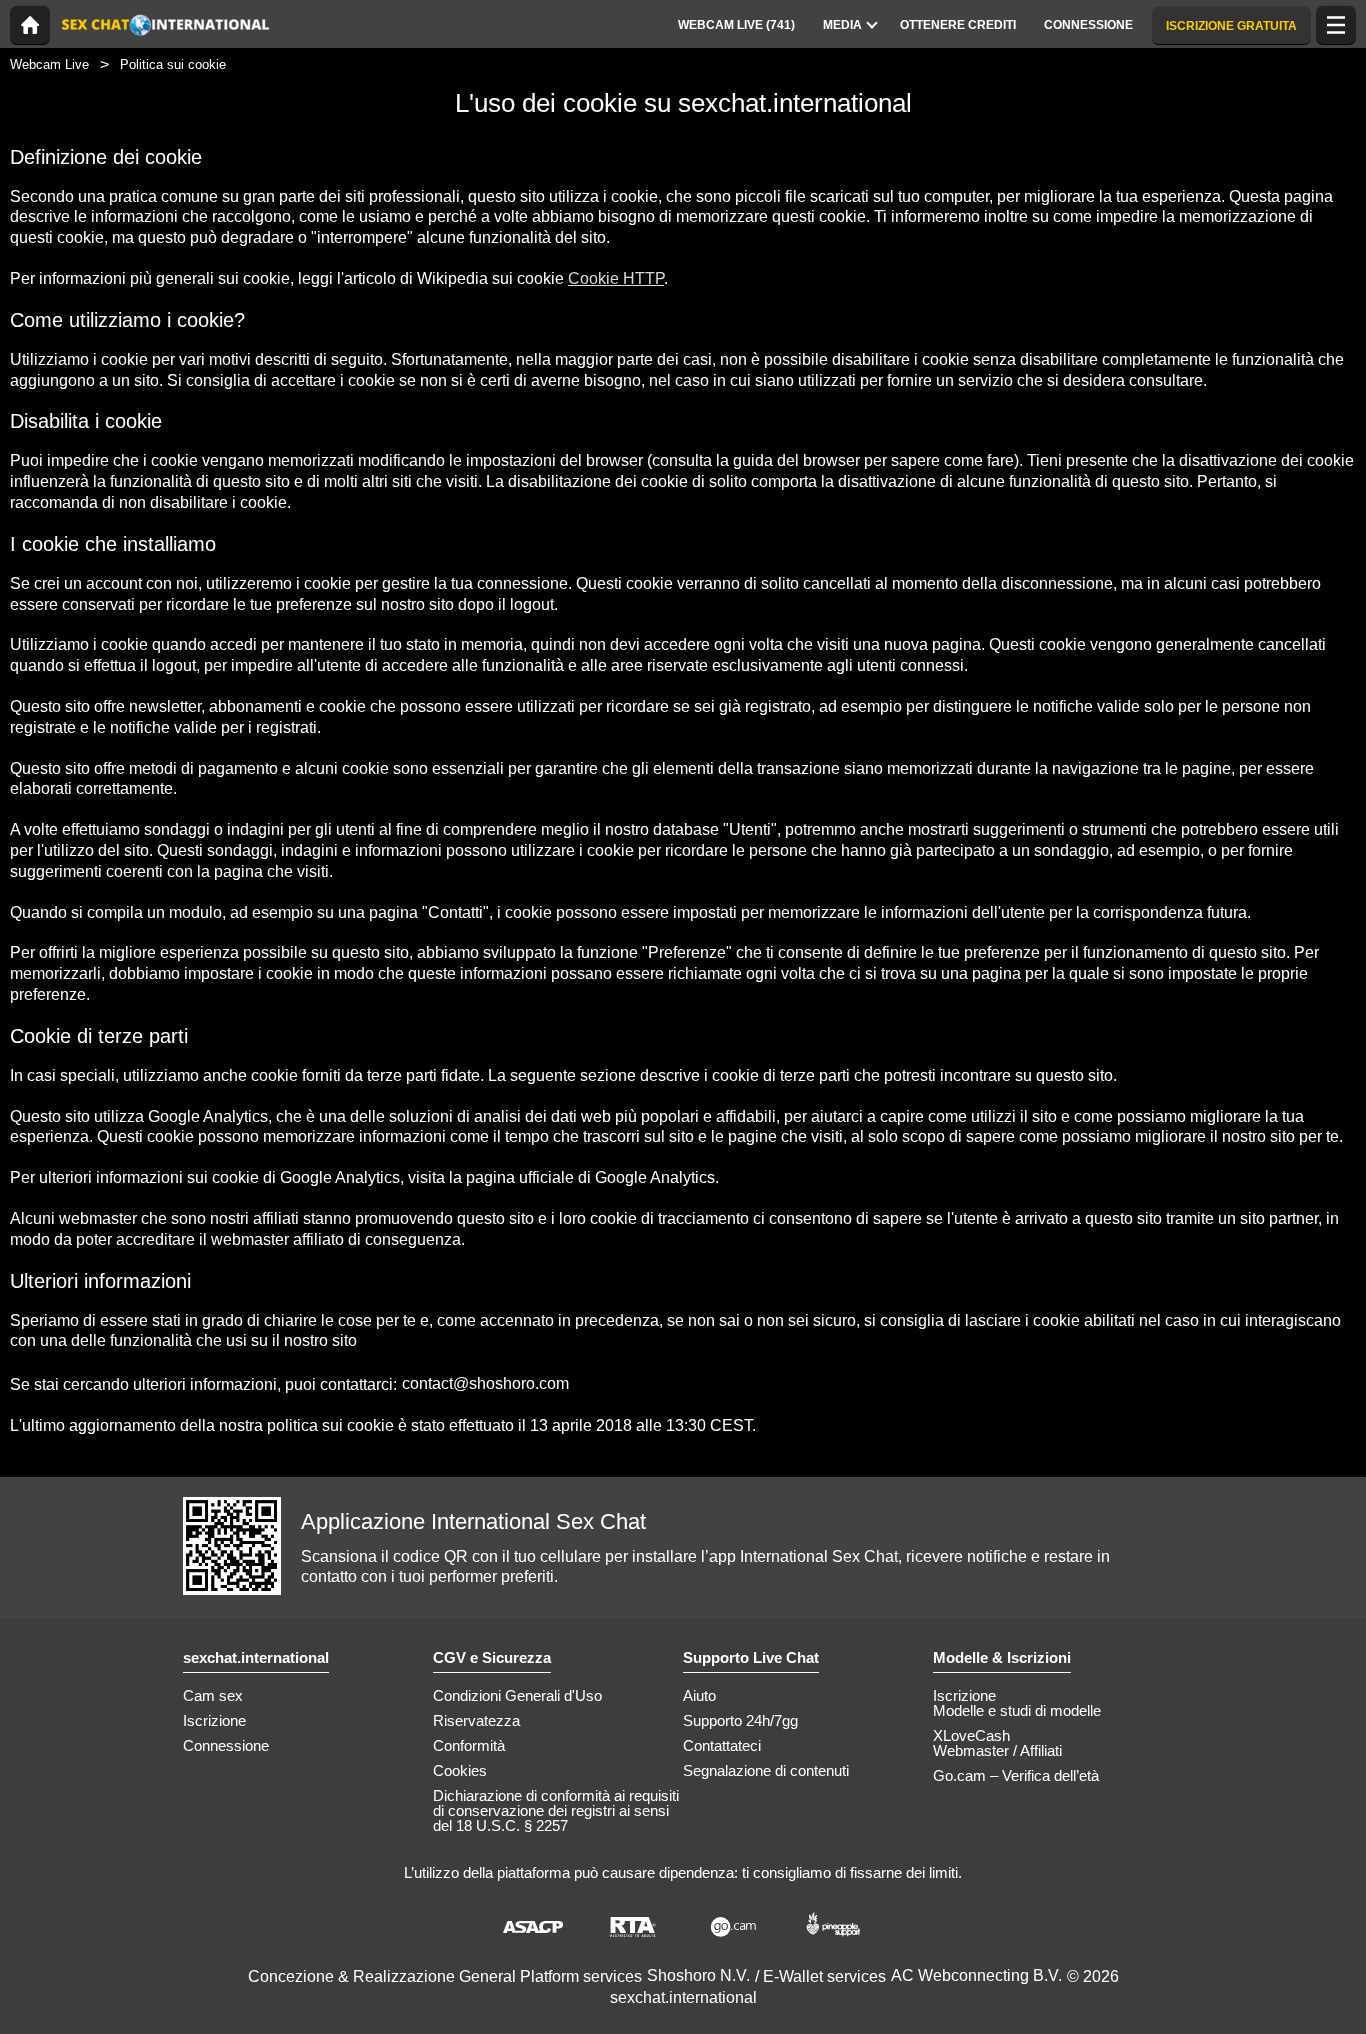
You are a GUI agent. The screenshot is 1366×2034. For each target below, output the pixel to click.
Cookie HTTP (616, 278)
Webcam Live (49, 64)
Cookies (460, 1770)
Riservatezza (476, 1720)
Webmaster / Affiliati (997, 1750)
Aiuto (699, 1695)
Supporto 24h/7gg (740, 1720)
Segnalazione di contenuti (766, 1770)
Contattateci (722, 1745)
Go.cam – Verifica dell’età (1016, 1775)
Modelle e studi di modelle (1017, 1710)
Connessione (226, 1745)
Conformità (469, 1745)
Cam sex (213, 1695)
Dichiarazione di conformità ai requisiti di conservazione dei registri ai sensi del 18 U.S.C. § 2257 (556, 1810)
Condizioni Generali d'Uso (517, 1695)
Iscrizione (214, 1720)
